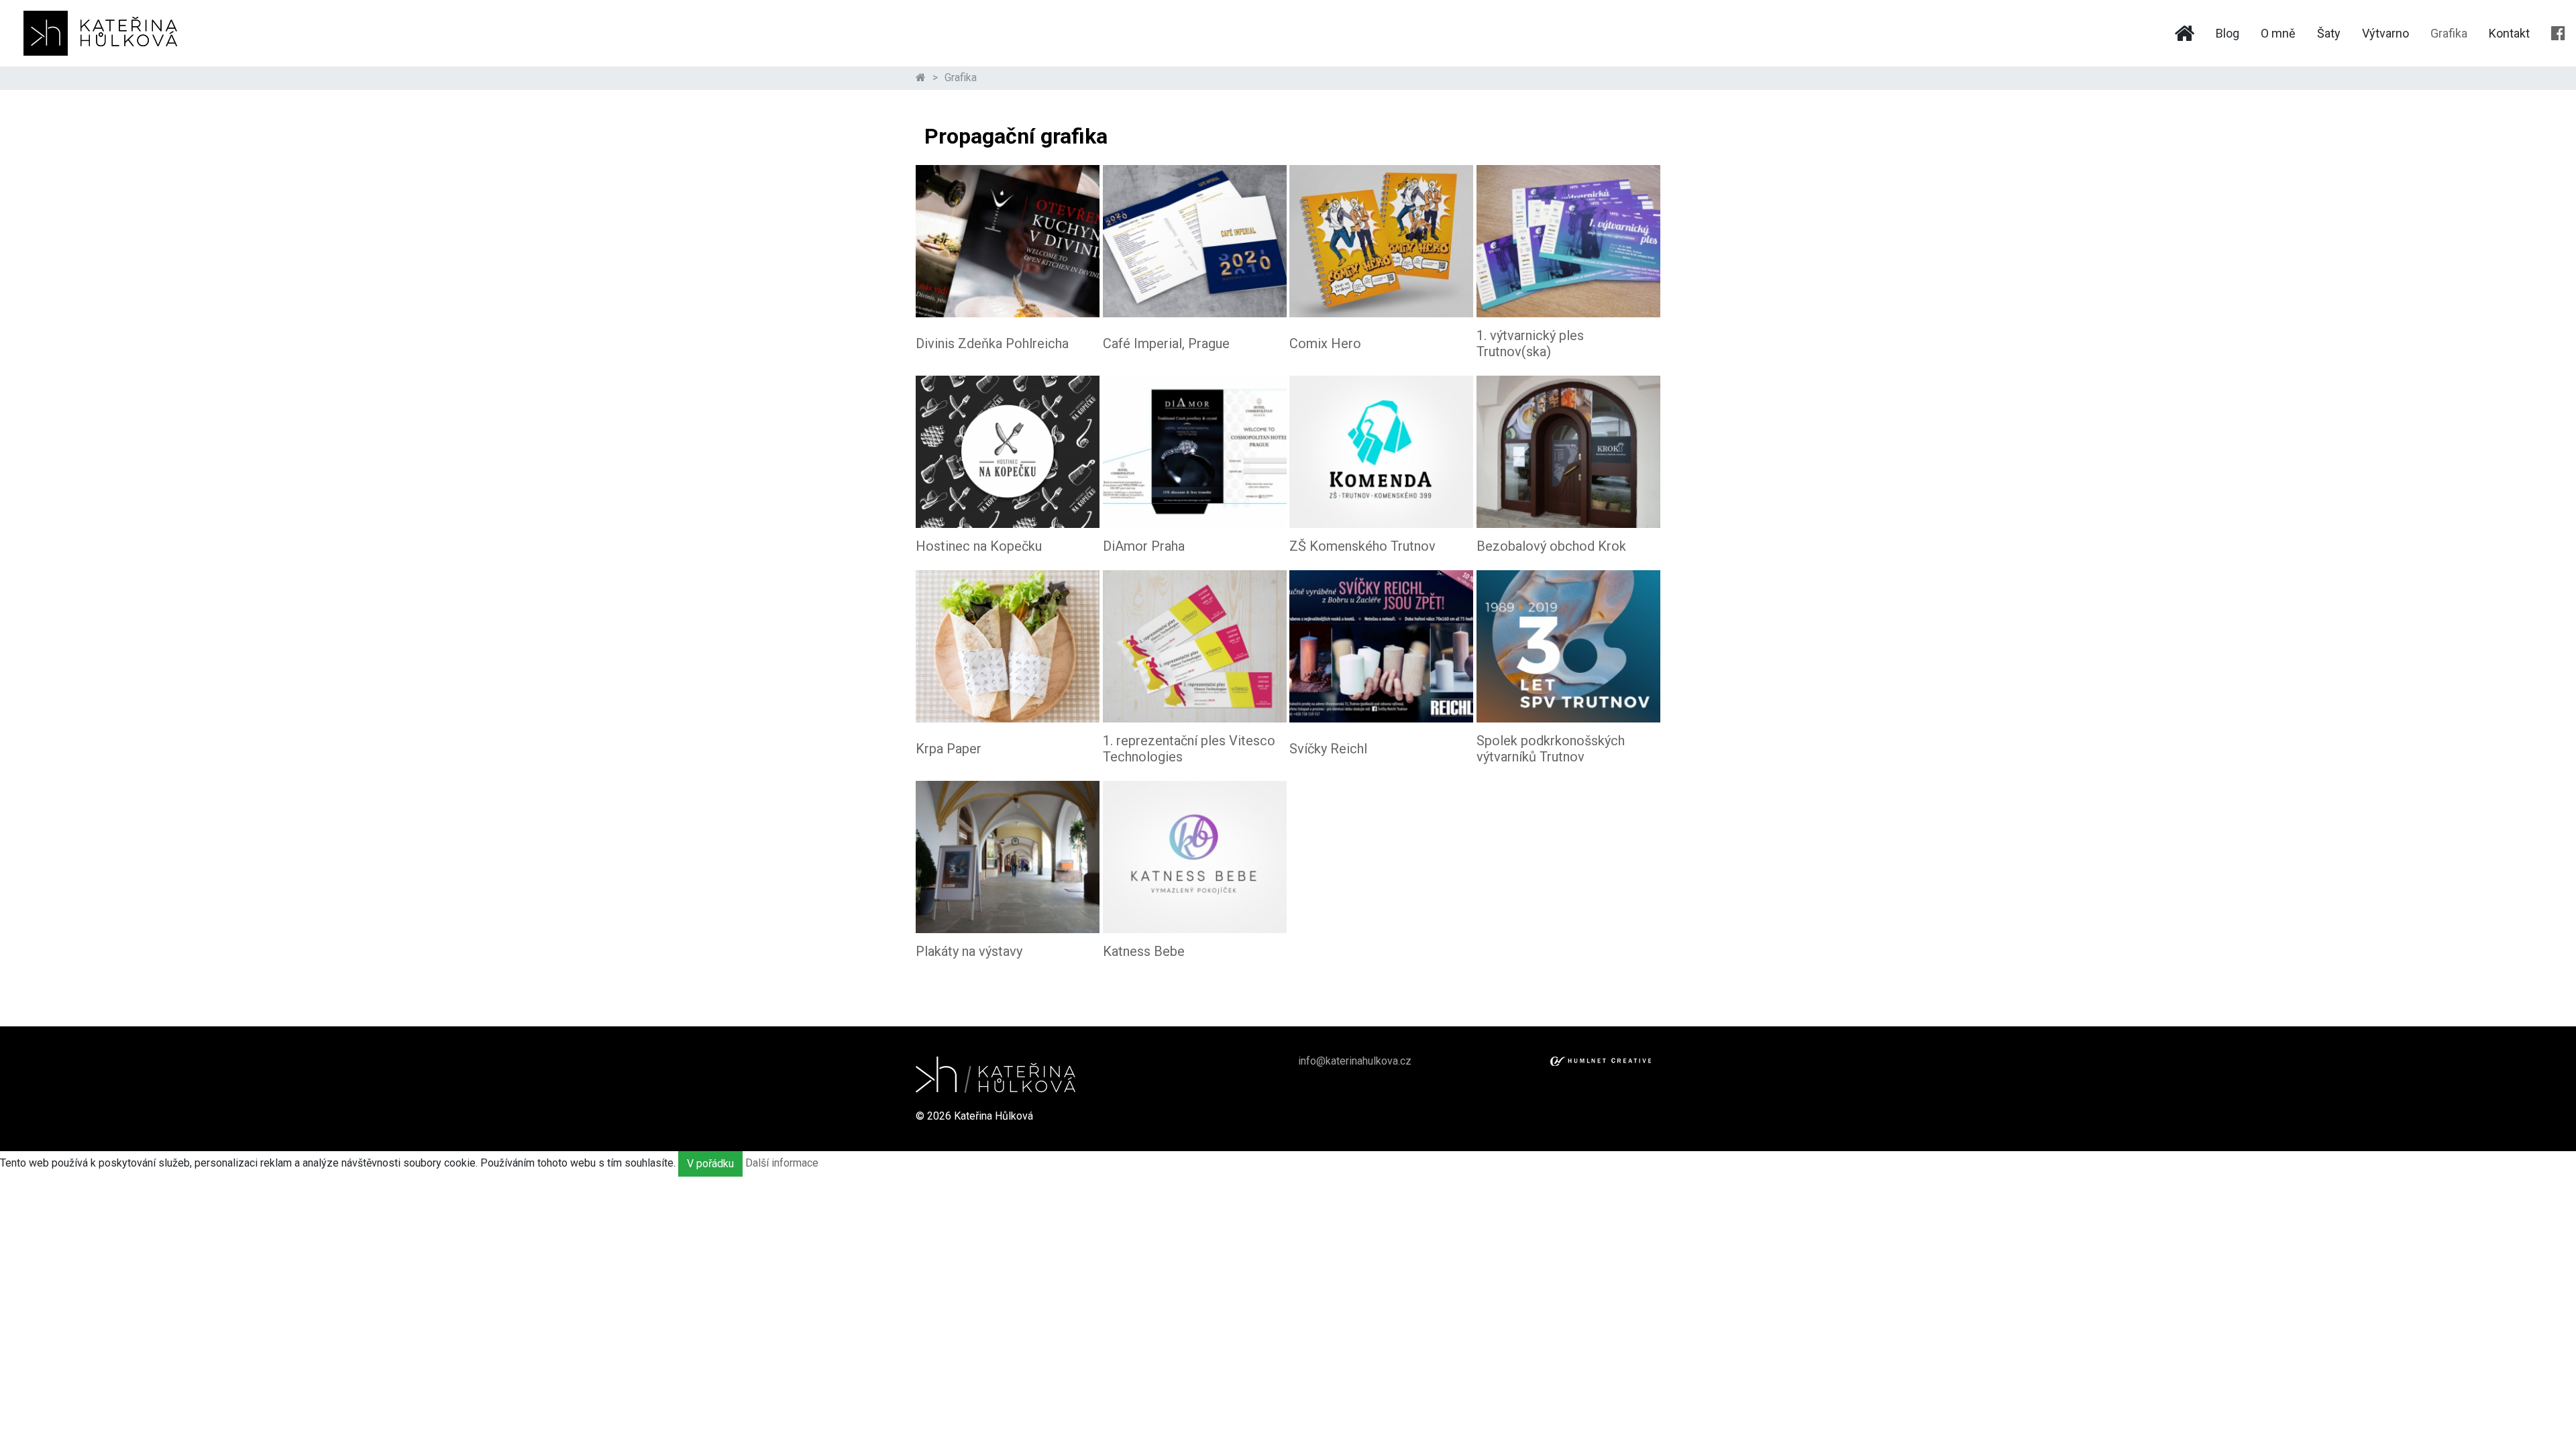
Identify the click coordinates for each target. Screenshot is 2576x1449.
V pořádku (710, 1164)
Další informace (782, 1163)
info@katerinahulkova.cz (1355, 1061)
